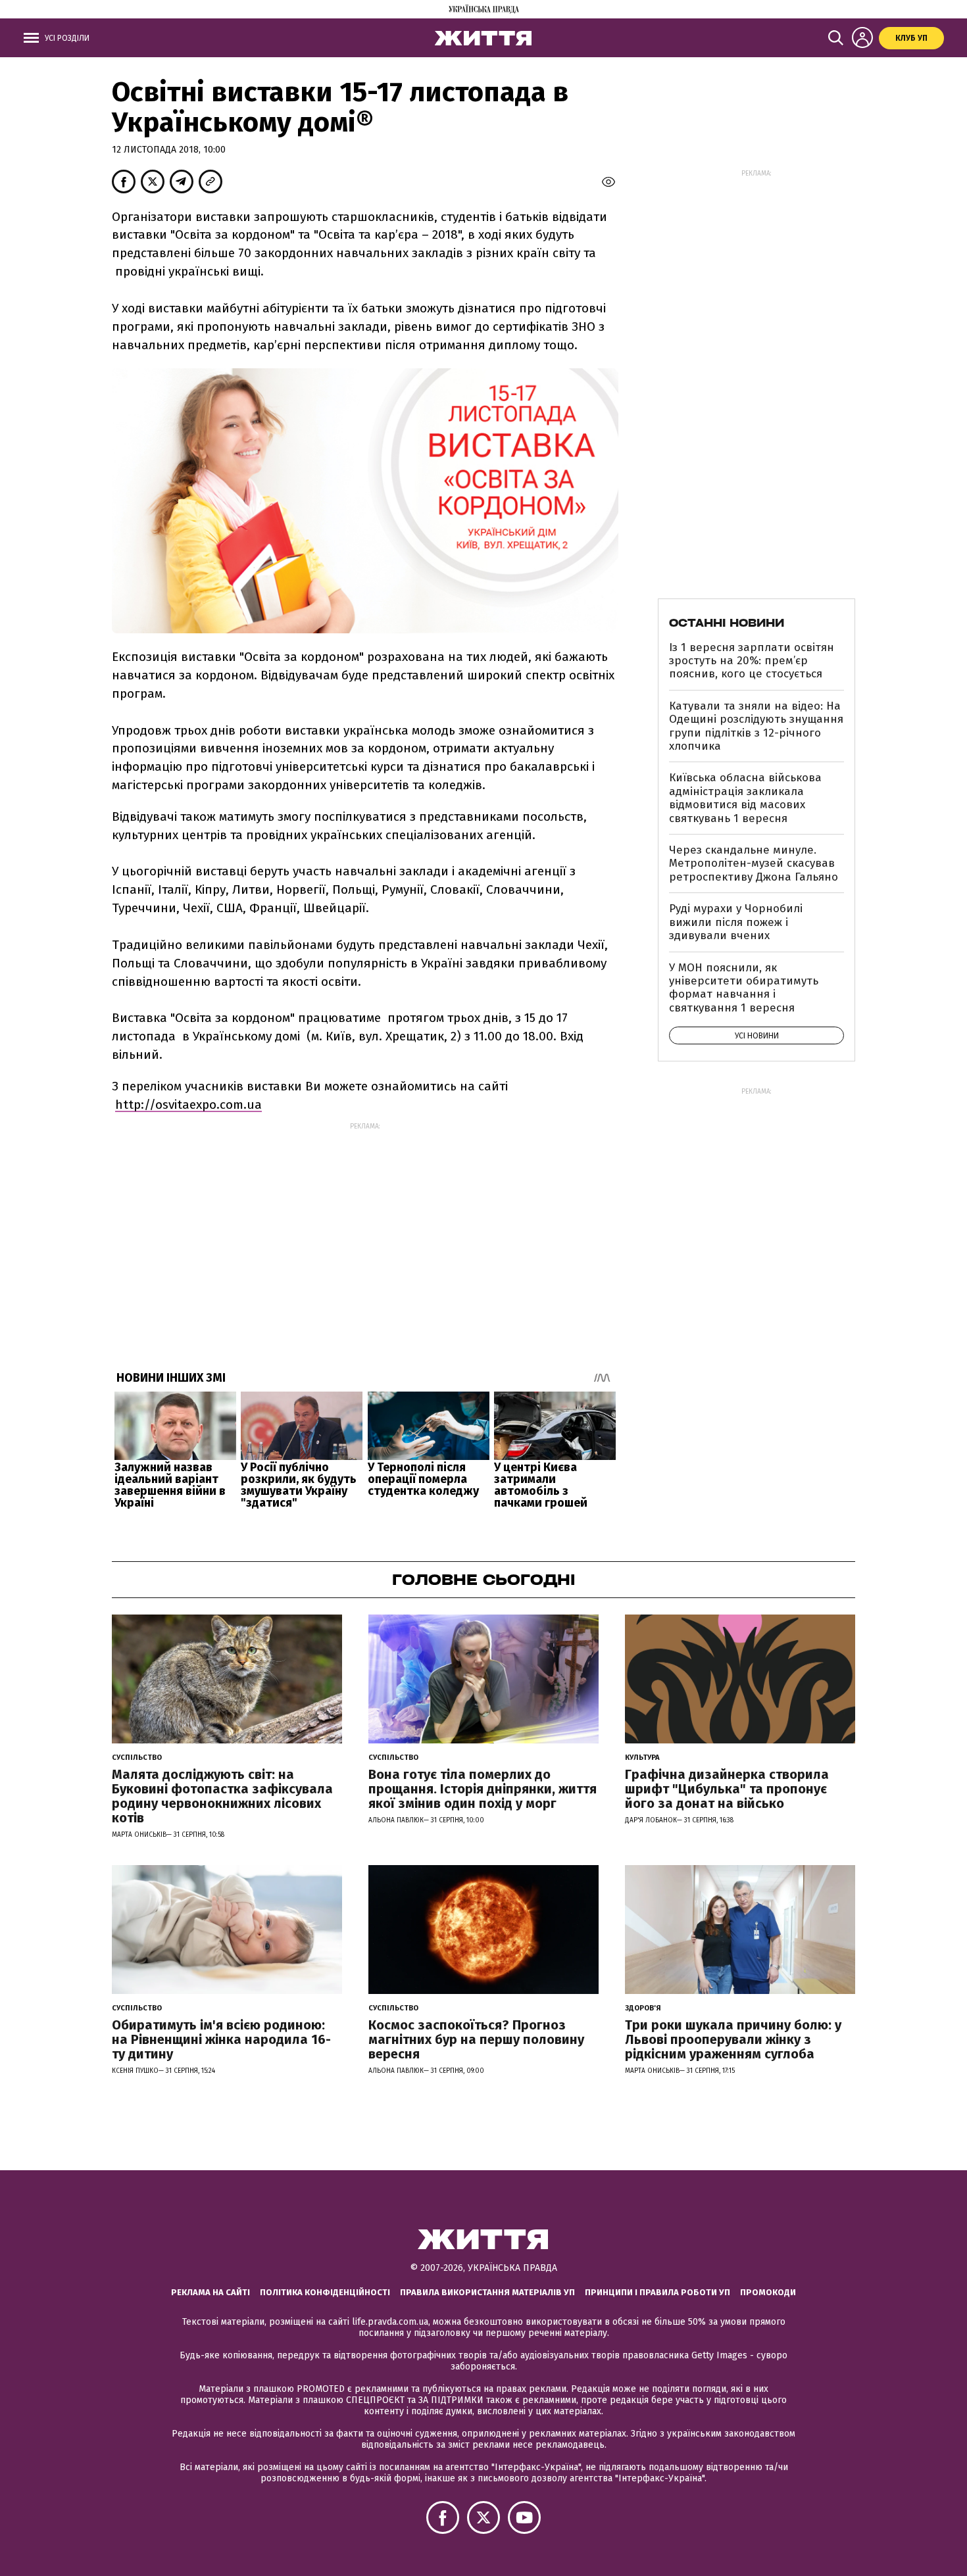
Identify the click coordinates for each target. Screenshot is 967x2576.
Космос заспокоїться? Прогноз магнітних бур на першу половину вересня (476, 2039)
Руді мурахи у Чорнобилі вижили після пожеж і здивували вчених (736, 922)
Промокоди (768, 2292)
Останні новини (727, 623)
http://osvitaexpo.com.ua (188, 1105)
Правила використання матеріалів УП (487, 2292)
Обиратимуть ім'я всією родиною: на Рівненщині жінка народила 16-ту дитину (221, 2039)
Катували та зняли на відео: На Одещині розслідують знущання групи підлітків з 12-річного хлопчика (756, 726)
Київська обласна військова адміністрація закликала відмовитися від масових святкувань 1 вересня (745, 798)
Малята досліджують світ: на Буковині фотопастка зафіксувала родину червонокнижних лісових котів (222, 1796)
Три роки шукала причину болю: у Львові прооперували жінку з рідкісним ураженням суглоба (733, 2039)
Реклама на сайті (211, 2292)
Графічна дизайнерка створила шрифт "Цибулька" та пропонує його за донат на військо (727, 1789)
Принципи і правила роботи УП (657, 2292)
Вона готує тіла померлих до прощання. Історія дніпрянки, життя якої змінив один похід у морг (483, 1789)
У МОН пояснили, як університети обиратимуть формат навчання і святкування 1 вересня (744, 988)
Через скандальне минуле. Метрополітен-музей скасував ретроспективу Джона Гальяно (754, 863)
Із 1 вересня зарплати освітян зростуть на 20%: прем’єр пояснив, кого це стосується (752, 661)
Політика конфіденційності (325, 2292)
